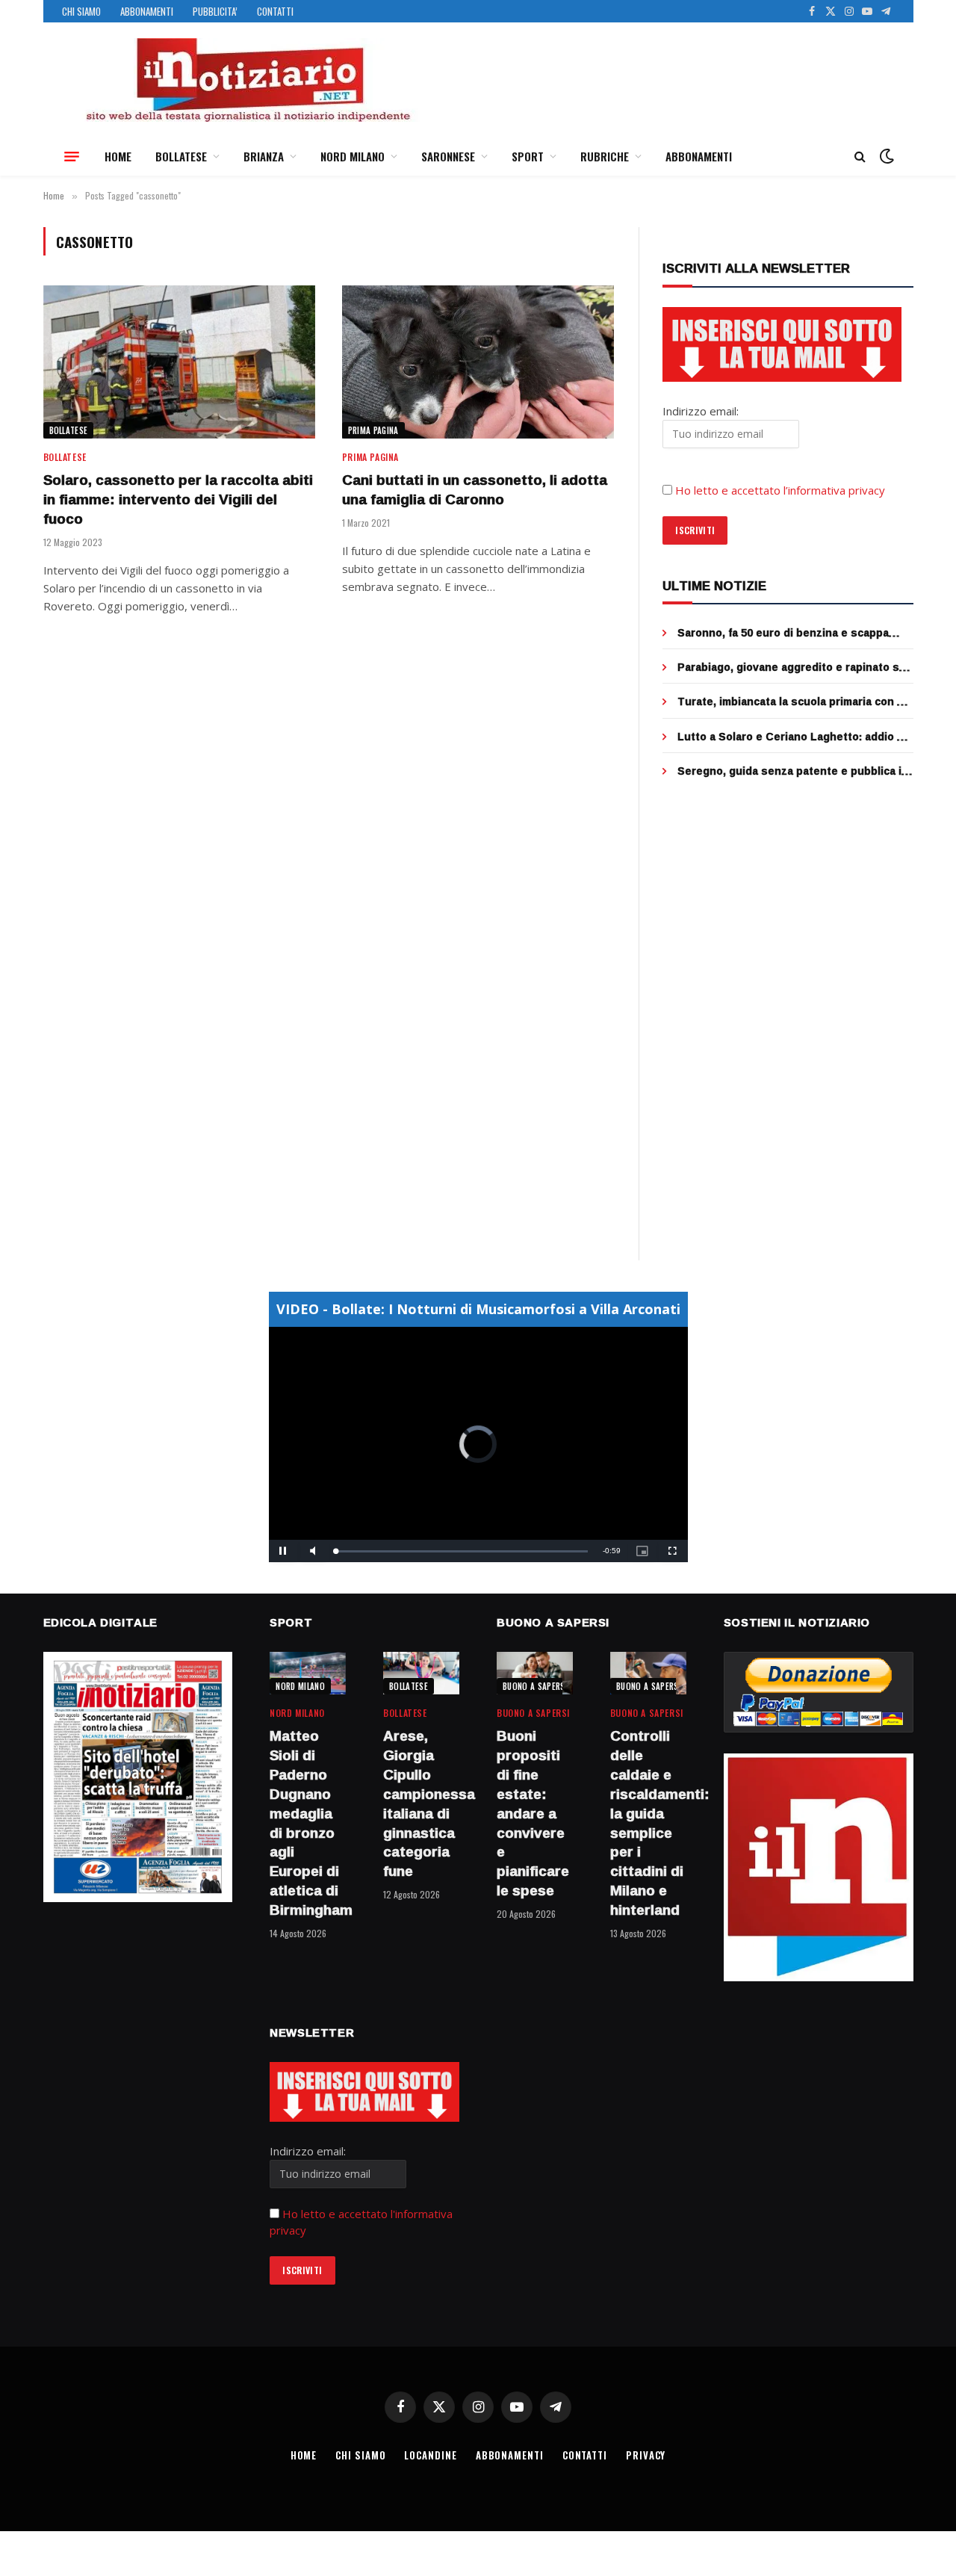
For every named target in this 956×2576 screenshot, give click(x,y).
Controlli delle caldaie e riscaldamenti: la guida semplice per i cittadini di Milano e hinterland (648, 1823)
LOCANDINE (430, 2455)
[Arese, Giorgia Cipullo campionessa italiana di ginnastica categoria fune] (421, 1673)
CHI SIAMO (81, 11)
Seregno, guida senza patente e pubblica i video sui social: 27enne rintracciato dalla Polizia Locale (789, 771)
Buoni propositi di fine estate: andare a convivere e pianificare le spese (533, 1813)
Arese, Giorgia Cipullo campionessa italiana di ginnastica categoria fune (421, 1804)
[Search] (860, 157)
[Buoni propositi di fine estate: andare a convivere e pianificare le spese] (535, 1673)
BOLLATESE (181, 156)
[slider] (462, 1551)
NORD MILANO (353, 156)
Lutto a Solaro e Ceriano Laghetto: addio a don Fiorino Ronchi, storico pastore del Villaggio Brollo (790, 737)
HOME (118, 156)
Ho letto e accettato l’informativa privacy (780, 490)
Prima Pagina (373, 430)
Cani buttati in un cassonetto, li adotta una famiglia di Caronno (475, 490)
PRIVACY (646, 2455)
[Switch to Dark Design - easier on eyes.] (885, 156)
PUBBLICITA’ (215, 11)
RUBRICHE (605, 156)
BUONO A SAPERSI (535, 1686)
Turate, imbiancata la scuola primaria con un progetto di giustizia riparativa (794, 702)
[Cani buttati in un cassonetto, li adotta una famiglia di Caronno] (478, 362)
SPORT (528, 156)
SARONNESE (448, 156)
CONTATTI (275, 11)
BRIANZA (264, 156)
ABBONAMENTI (147, 11)
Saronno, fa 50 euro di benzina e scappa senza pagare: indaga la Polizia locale (783, 633)
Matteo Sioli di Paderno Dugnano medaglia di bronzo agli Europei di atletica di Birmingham (308, 1823)
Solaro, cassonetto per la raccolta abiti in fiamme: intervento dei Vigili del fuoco (178, 499)
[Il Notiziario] (247, 80)
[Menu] (72, 156)
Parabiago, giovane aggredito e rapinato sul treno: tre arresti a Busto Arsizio (793, 667)
